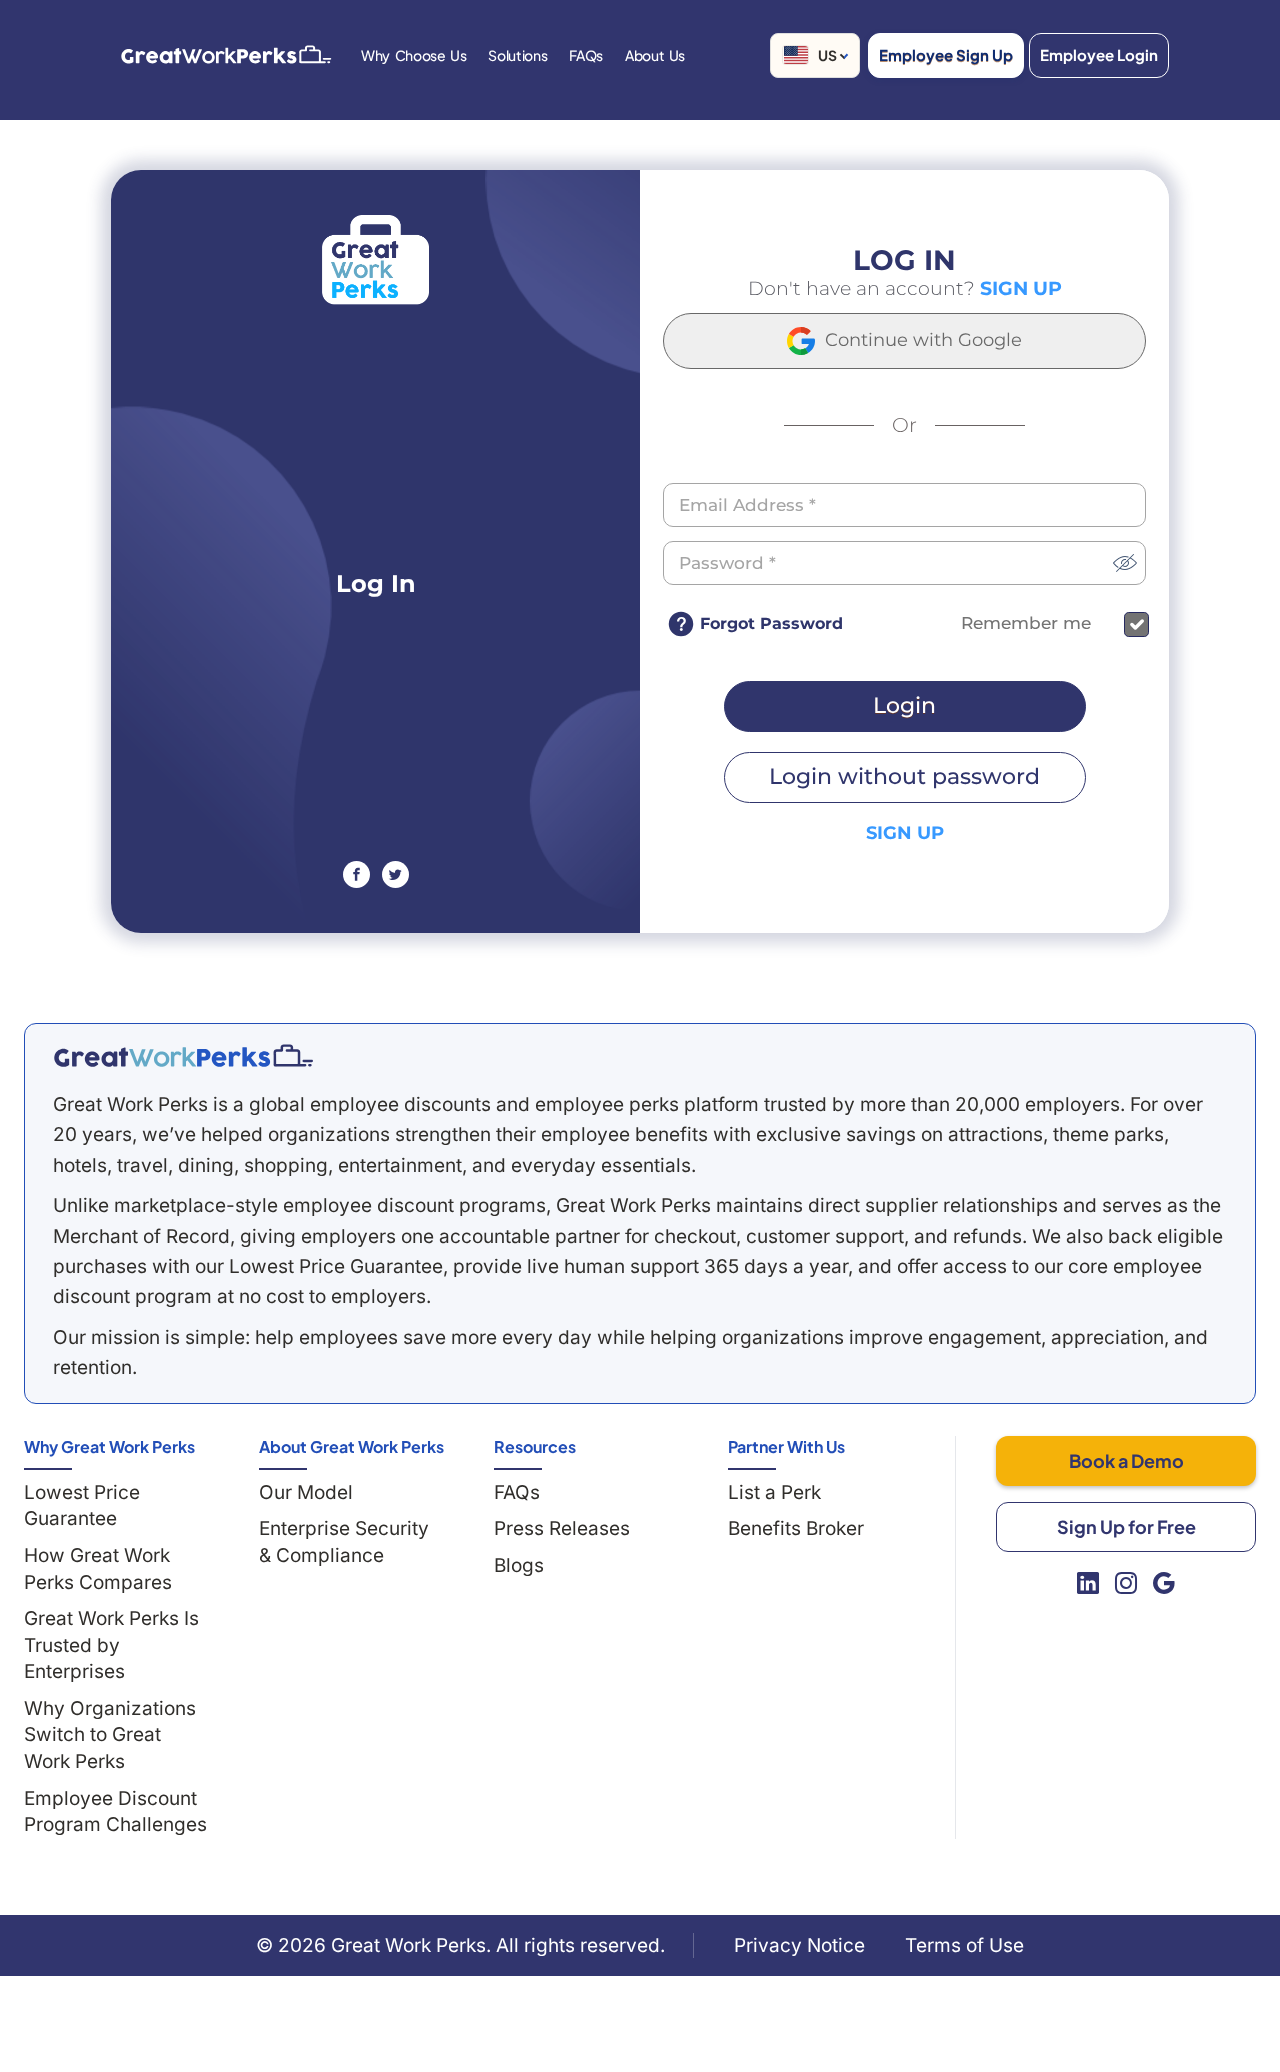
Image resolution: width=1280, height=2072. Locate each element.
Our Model (306, 1492)
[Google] (1164, 1583)
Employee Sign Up (946, 54)
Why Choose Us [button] (413, 55)
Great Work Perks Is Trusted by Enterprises (111, 1645)
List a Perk (774, 1492)
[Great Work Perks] (183, 1056)
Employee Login (1099, 54)
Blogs (519, 1565)
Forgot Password (771, 623)
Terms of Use (964, 1945)
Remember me (1026, 623)
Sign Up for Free (1126, 1526)
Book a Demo (1126, 1460)
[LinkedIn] (1088, 1583)
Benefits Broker (796, 1528)
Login (904, 705)
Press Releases (562, 1528)
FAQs (517, 1492)
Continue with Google (921, 340)
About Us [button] (655, 55)
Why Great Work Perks (109, 1446)
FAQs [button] (586, 55)
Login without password (904, 776)
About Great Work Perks (351, 1446)
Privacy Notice (799, 1945)
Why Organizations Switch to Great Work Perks (110, 1735)
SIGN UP (1021, 288)
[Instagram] (1126, 1583)
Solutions (517, 55)
